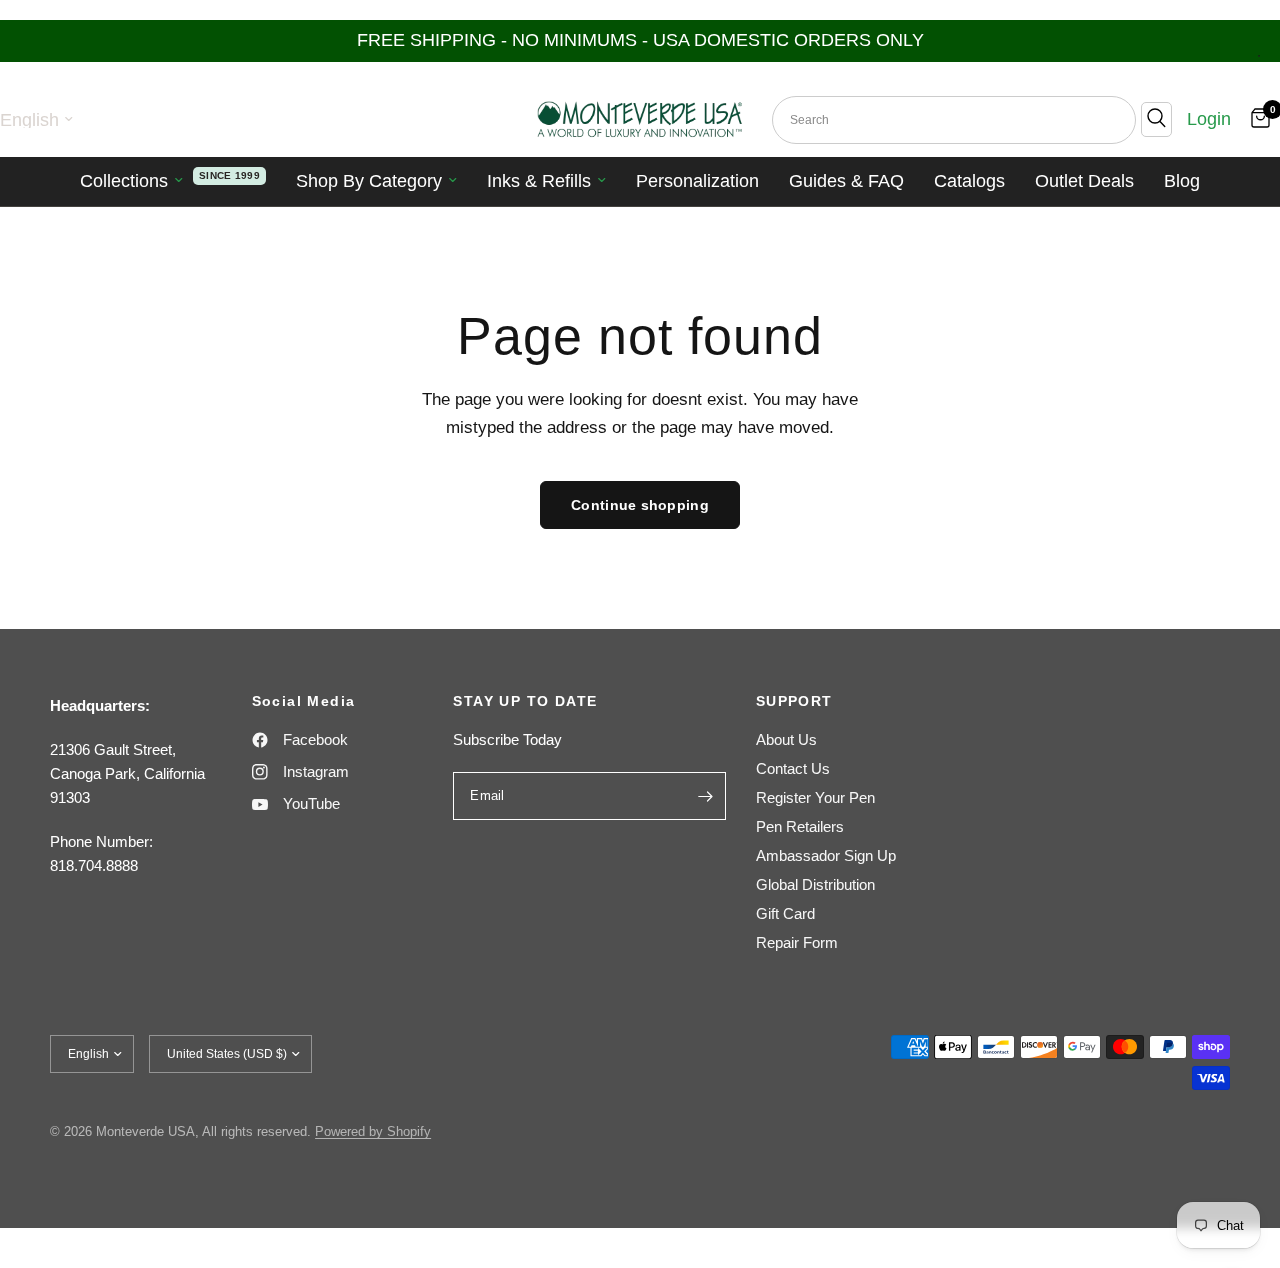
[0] (1255, 119)
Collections (124, 181)
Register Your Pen (815, 797)
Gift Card (785, 913)
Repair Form (797, 942)
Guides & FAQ (846, 181)
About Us (786, 739)
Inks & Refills (539, 181)
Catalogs (969, 181)
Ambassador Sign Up (826, 855)
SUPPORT (794, 701)
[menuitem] (173, 181)
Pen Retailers (800, 826)
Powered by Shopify (373, 1131)
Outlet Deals (1084, 181)
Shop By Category (369, 181)
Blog (1182, 181)
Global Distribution (815, 884)
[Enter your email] (706, 796)
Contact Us (793, 768)
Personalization (697, 181)
